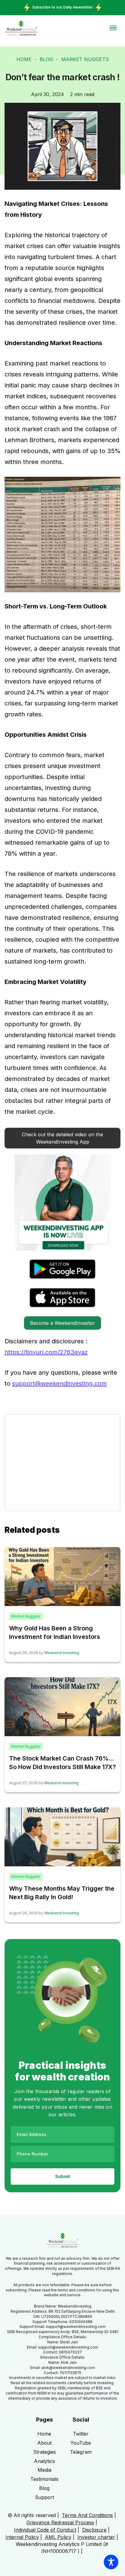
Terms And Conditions (87, 2515)
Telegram (81, 2452)
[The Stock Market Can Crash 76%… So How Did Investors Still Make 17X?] (62, 1706)
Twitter (81, 2434)
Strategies (44, 2452)
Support (44, 2497)
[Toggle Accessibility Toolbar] (111, 2562)
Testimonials (44, 2479)
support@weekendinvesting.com (59, 1383)
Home (24, 59)
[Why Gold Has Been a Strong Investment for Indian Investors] (62, 1576)
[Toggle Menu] (113, 28)
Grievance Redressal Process (60, 2522)
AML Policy (58, 2537)
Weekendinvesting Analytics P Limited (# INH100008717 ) (62, 2547)
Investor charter (96, 2537)
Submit (63, 2176)
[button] (62, 1138)
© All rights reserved (32, 2515)
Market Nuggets (85, 59)
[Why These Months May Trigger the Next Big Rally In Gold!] (62, 1836)
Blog (46, 59)
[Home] (21, 28)
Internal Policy (22, 2537)
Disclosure (94, 2530)
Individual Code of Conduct (45, 2530)
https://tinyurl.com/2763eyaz (46, 1352)
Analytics (44, 2461)
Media (44, 2470)
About (44, 2443)
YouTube (81, 2443)
